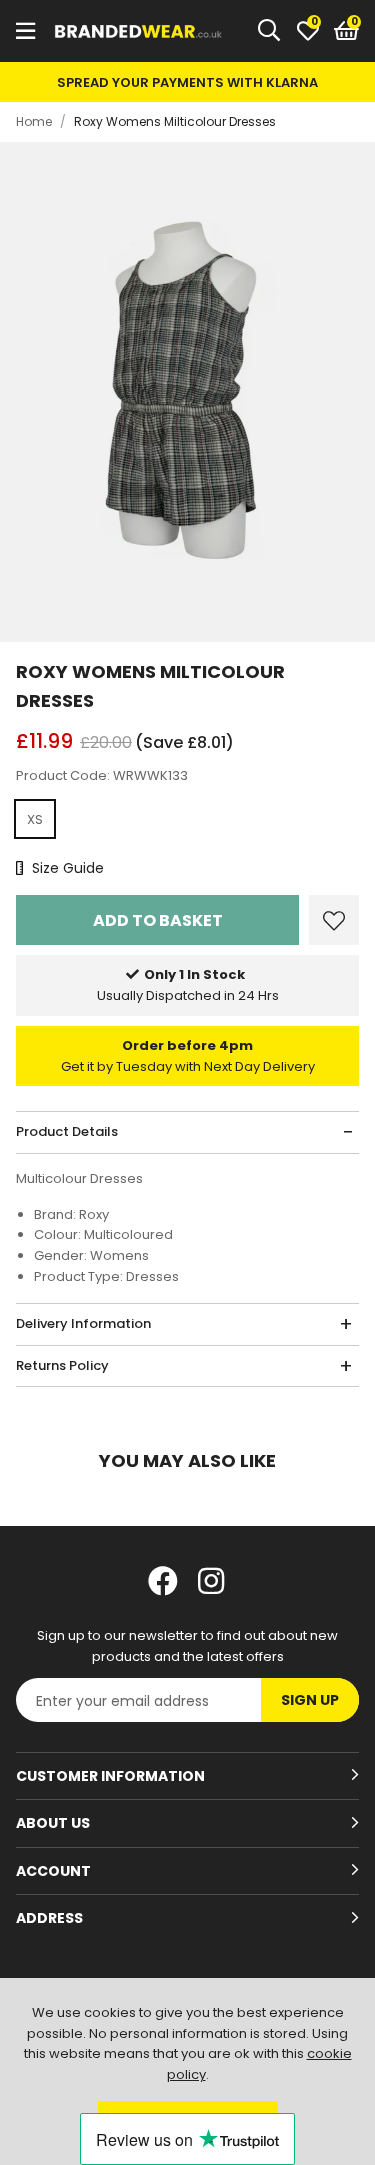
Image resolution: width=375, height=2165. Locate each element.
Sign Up (310, 1700)
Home (34, 121)
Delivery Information (83, 1323)
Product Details (67, 1131)
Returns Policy (62, 1365)
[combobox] (270, 31)
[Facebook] (163, 1581)
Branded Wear (139, 31)
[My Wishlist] (308, 31)
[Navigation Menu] (25, 31)
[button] (346, 31)
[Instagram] (213, 1581)
